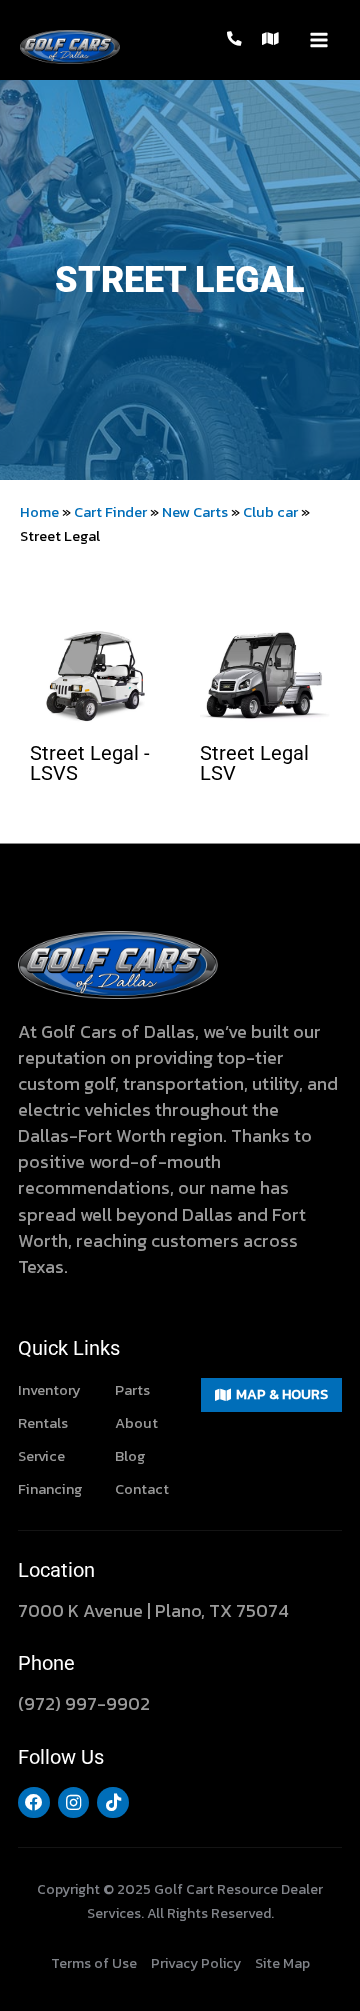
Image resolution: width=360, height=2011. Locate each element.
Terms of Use (94, 1963)
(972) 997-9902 (84, 1703)
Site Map (282, 1963)
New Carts (195, 512)
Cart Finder (110, 512)
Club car (270, 512)
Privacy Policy (196, 1963)
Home (39, 512)
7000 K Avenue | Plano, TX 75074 (153, 1610)
